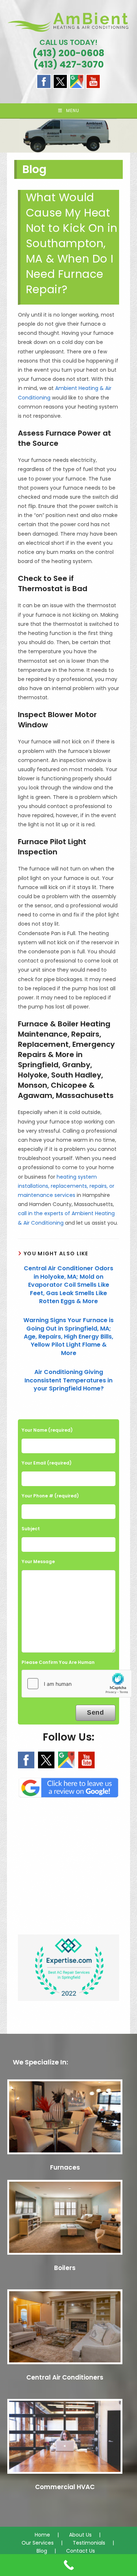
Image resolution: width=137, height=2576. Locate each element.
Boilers (65, 2268)
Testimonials (89, 2543)
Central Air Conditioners (65, 2377)
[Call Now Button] (68, 2565)
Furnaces (65, 2167)
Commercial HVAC (65, 2487)
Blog (42, 2551)
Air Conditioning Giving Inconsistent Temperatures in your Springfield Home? (68, 1380)
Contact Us (81, 2551)
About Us (80, 2535)
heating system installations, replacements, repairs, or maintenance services (66, 1186)
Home (42, 2535)
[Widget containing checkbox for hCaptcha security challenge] (77, 1684)
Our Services (38, 2543)
